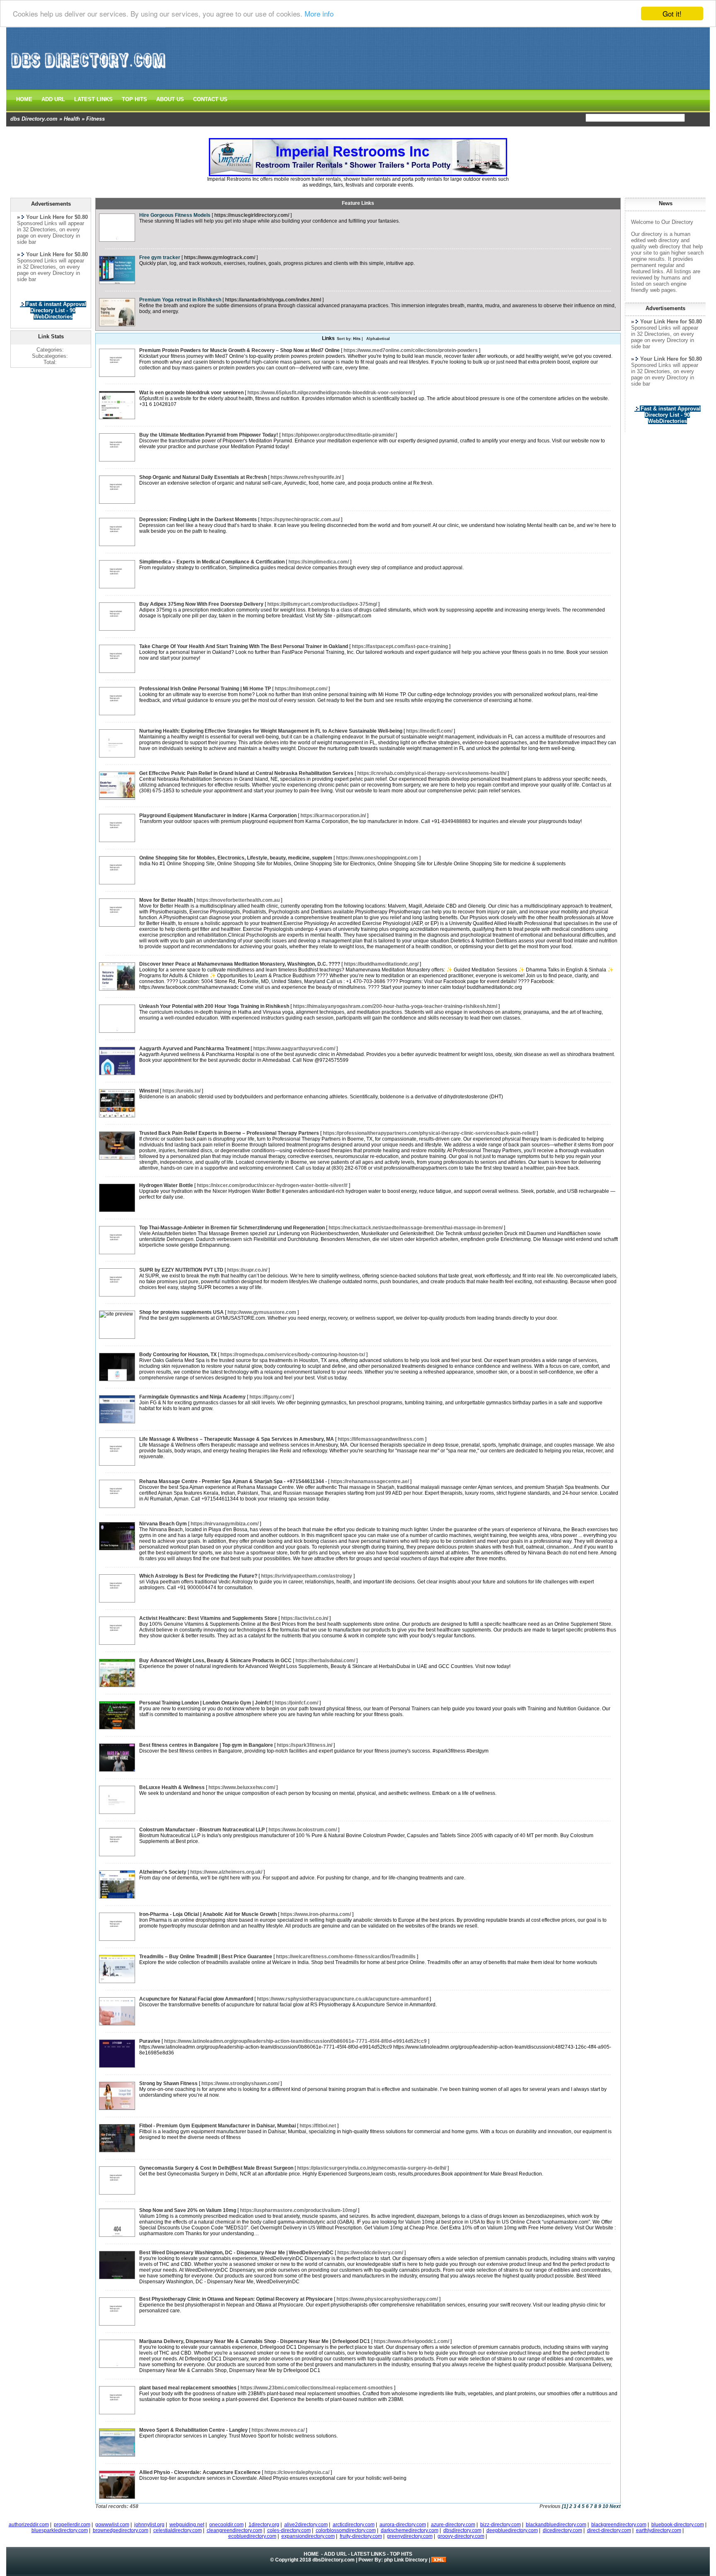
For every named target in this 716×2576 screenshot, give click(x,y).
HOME (24, 99)
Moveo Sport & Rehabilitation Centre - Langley (194, 2430)
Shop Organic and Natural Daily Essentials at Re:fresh (203, 477)
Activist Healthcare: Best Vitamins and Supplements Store (208, 1618)
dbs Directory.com (34, 119)
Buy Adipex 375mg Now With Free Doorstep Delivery (201, 604)
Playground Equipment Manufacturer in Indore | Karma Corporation (218, 816)
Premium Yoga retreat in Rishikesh (180, 300)
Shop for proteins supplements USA (181, 1312)
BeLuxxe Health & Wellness (172, 1787)
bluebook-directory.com (678, 2525)
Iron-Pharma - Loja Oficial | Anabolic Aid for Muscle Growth (208, 1914)
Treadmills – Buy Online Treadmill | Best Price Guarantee (206, 1957)
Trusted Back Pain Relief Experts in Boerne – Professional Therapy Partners (229, 1133)
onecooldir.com (226, 2525)
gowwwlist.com (112, 2525)
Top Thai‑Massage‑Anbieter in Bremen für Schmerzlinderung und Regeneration (232, 1228)
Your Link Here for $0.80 (671, 322)
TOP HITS (134, 99)
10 (605, 2506)
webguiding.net (187, 2525)
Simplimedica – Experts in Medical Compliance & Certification (212, 562)
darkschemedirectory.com (410, 2530)
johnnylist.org (149, 2525)
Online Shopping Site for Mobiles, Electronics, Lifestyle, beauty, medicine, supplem (236, 858)
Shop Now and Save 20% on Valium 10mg (188, 2210)
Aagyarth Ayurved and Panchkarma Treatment (194, 1049)
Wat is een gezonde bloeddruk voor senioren (191, 393)
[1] (565, 2506)
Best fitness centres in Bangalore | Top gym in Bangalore (206, 1745)
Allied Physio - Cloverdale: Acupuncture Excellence (200, 2472)
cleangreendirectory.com (235, 2530)
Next (615, 2506)
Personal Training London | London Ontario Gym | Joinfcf (205, 1703)
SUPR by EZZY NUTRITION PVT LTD (181, 1270)
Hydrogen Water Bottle (166, 1185)
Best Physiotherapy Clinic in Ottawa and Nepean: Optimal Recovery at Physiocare (236, 2299)
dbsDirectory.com (334, 2560)
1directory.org (264, 2525)
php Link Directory (406, 2560)
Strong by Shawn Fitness (168, 2083)
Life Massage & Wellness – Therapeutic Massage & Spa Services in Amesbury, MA (237, 1439)
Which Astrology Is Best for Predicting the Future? (198, 1576)
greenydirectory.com (410, 2536)
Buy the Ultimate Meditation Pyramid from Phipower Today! (209, 435)
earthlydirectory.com (659, 2530)
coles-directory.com (289, 2530)
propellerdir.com (72, 2525)
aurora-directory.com (403, 2525)
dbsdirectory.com (462, 2530)
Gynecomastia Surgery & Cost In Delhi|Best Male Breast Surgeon (216, 2168)
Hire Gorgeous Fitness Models (175, 215)
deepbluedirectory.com (512, 2530)
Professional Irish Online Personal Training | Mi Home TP (205, 689)
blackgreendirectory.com (619, 2525)
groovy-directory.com (461, 2536)
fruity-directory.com (361, 2536)
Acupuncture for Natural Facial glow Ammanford (196, 1999)
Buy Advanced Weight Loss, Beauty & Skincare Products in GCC (215, 1661)
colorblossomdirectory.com (346, 2530)
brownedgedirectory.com (121, 2530)
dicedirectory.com (562, 2530)
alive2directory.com (306, 2525)
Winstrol (149, 1091)
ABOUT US (170, 99)
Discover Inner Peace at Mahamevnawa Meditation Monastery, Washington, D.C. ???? (240, 964)
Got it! (672, 13)
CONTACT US (210, 99)
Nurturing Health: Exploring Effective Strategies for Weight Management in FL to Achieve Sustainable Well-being (271, 731)
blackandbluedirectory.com (556, 2525)
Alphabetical (378, 339)
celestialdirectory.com (178, 2530)
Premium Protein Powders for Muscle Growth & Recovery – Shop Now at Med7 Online (239, 350)
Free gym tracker (160, 257)
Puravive (150, 2041)
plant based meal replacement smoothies (188, 2388)
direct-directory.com (609, 2530)
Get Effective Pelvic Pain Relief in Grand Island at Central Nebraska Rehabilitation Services (246, 773)
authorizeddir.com (29, 2525)
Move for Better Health (166, 900)
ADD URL (53, 99)
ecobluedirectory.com (252, 2536)
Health (72, 119)
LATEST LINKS (93, 99)
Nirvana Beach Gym (163, 1524)
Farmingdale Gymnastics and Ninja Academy (192, 1397)
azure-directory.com (453, 2525)
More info (319, 14)
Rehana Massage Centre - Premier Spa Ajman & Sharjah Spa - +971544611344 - (233, 1481)
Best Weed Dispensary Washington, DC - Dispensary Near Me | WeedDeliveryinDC (236, 2253)
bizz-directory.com (501, 2525)
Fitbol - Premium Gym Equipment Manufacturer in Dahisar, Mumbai (218, 2126)
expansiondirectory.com (308, 2536)
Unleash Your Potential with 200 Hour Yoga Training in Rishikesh (214, 1006)
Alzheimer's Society (163, 1872)
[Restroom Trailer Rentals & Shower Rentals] (358, 175)
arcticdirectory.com (354, 2525)
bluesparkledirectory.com (60, 2530)
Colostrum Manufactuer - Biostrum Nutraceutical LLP (202, 1830)
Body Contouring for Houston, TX (178, 1355)
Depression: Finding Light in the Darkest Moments (198, 520)
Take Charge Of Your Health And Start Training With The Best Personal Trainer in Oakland (244, 646)
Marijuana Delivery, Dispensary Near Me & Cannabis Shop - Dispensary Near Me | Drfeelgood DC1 (255, 2341)
